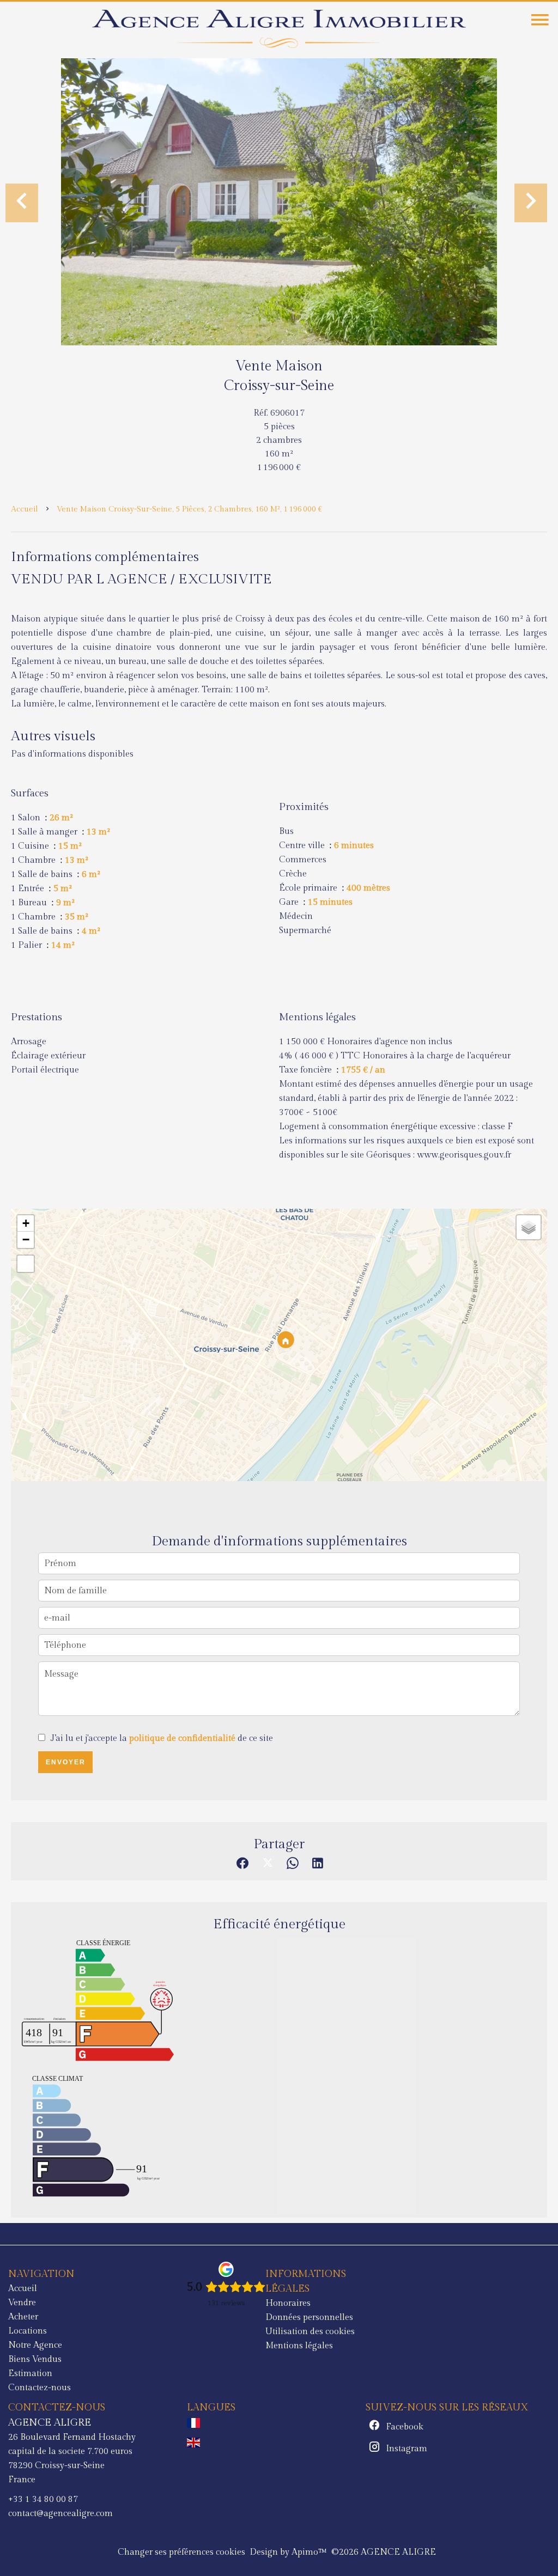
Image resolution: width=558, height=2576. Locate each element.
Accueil (25, 509)
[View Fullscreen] (26, 1264)
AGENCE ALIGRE (50, 2422)
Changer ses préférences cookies (181, 2552)
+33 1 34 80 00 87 (43, 2499)
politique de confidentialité (182, 1738)
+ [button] (26, 1223)
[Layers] (529, 1227)
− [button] (26, 1240)
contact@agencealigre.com (60, 2514)
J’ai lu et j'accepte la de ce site (162, 1738)
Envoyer (66, 1762)
